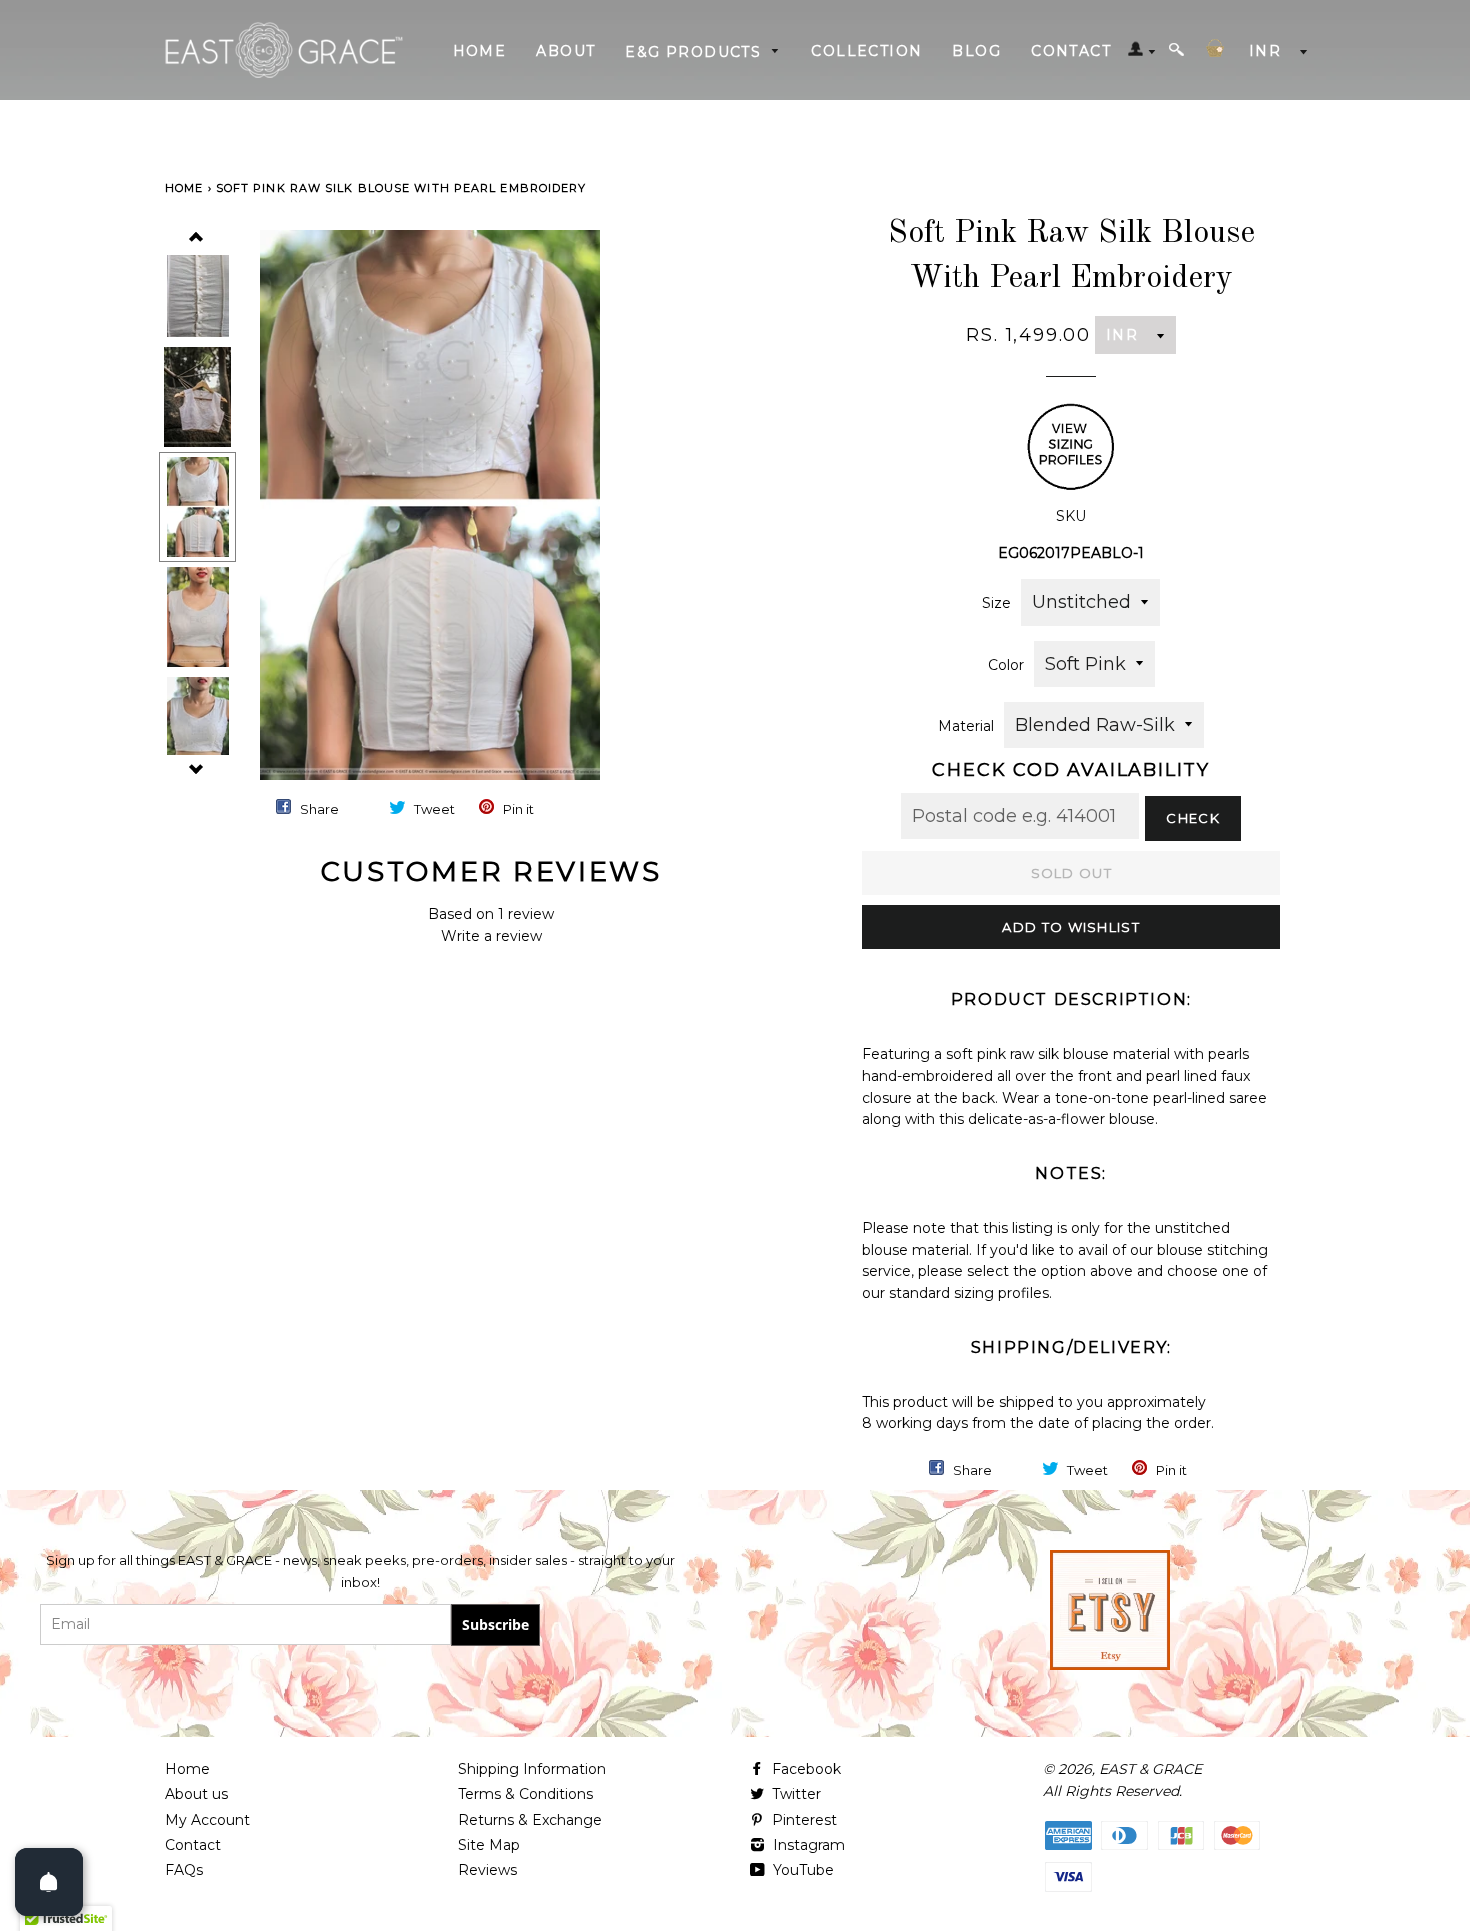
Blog (976, 51)
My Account (207, 1820)
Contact (1071, 51)
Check (1193, 818)
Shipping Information (532, 1769)
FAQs (184, 1870)
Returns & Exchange (530, 1820)
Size (996, 603)
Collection (866, 51)
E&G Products (695, 52)
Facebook (804, 1769)
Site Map (489, 1845)
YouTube (801, 1870)
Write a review (491, 936)
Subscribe (495, 1624)
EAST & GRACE (1150, 1769)
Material (966, 726)
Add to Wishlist (1071, 927)
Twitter (794, 1794)
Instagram (807, 1845)
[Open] (49, 1882)
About (565, 51)
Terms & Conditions (525, 1794)
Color (1006, 665)
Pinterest (802, 1820)
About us (196, 1794)
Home (480, 51)
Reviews (487, 1870)
